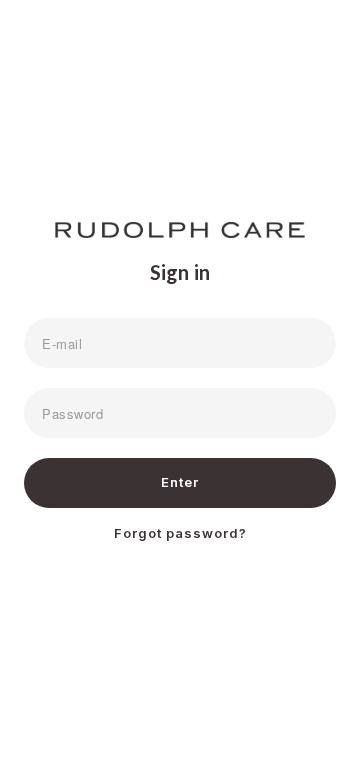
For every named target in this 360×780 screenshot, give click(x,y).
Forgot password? (180, 533)
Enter (180, 482)
